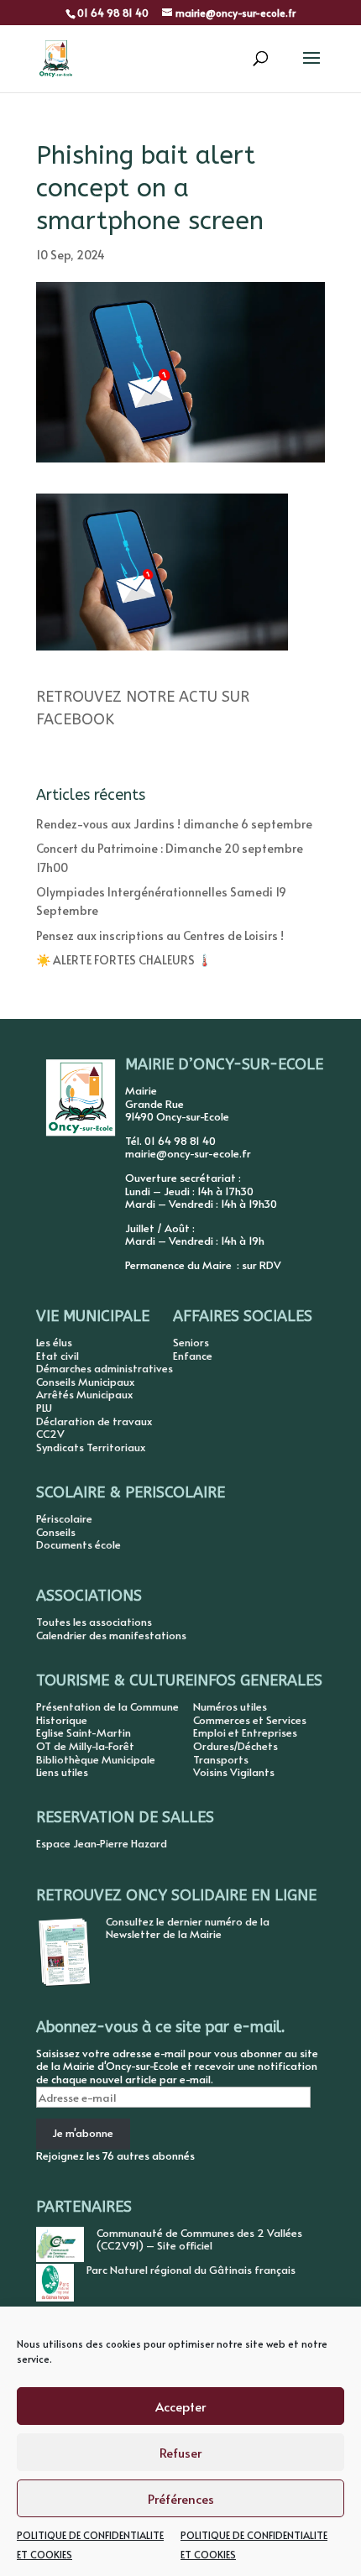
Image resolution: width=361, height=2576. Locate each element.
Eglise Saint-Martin (84, 1732)
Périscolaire (64, 1518)
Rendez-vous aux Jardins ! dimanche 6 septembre (174, 824)
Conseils (56, 1532)
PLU (44, 1408)
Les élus (54, 1342)
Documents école (78, 1544)
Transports (221, 1759)
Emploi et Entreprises (245, 1732)
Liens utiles (62, 1772)
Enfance (193, 1356)
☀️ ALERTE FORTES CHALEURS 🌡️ (124, 960)
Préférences (181, 2498)
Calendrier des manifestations (111, 1635)
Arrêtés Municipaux (84, 1394)
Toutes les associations (94, 1622)
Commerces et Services (250, 1720)
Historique (62, 1720)
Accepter (180, 2406)
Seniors (191, 1342)
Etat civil (58, 1356)
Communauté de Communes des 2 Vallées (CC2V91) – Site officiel (199, 2239)
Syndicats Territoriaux (91, 1447)
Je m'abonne (83, 2133)
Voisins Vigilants (234, 1772)
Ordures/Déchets (235, 1746)
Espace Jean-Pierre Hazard (102, 1843)
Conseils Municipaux (85, 1382)
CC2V (50, 1434)
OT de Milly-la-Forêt (85, 1746)
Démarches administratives (105, 1368)
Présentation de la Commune (107, 1706)
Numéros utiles (230, 1706)
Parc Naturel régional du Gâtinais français (191, 2270)
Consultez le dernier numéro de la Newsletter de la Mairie (188, 1928)
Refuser (180, 2452)
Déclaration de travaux (94, 1421)
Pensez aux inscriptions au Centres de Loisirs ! (160, 935)
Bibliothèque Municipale (96, 1759)
